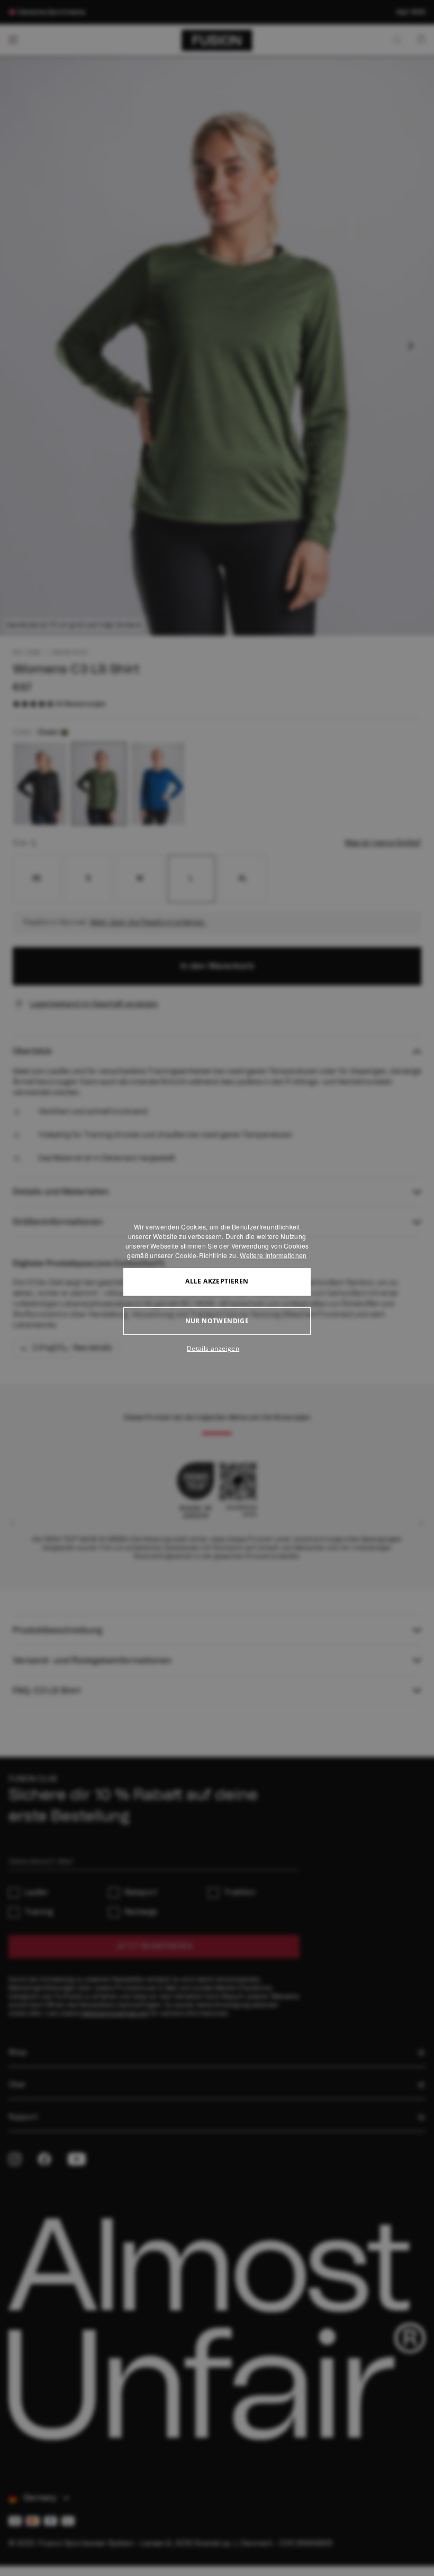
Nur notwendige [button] (217, 1321)
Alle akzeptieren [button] (217, 1281)
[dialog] (217, 1288)
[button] (217, 1349)
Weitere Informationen (273, 1255)
